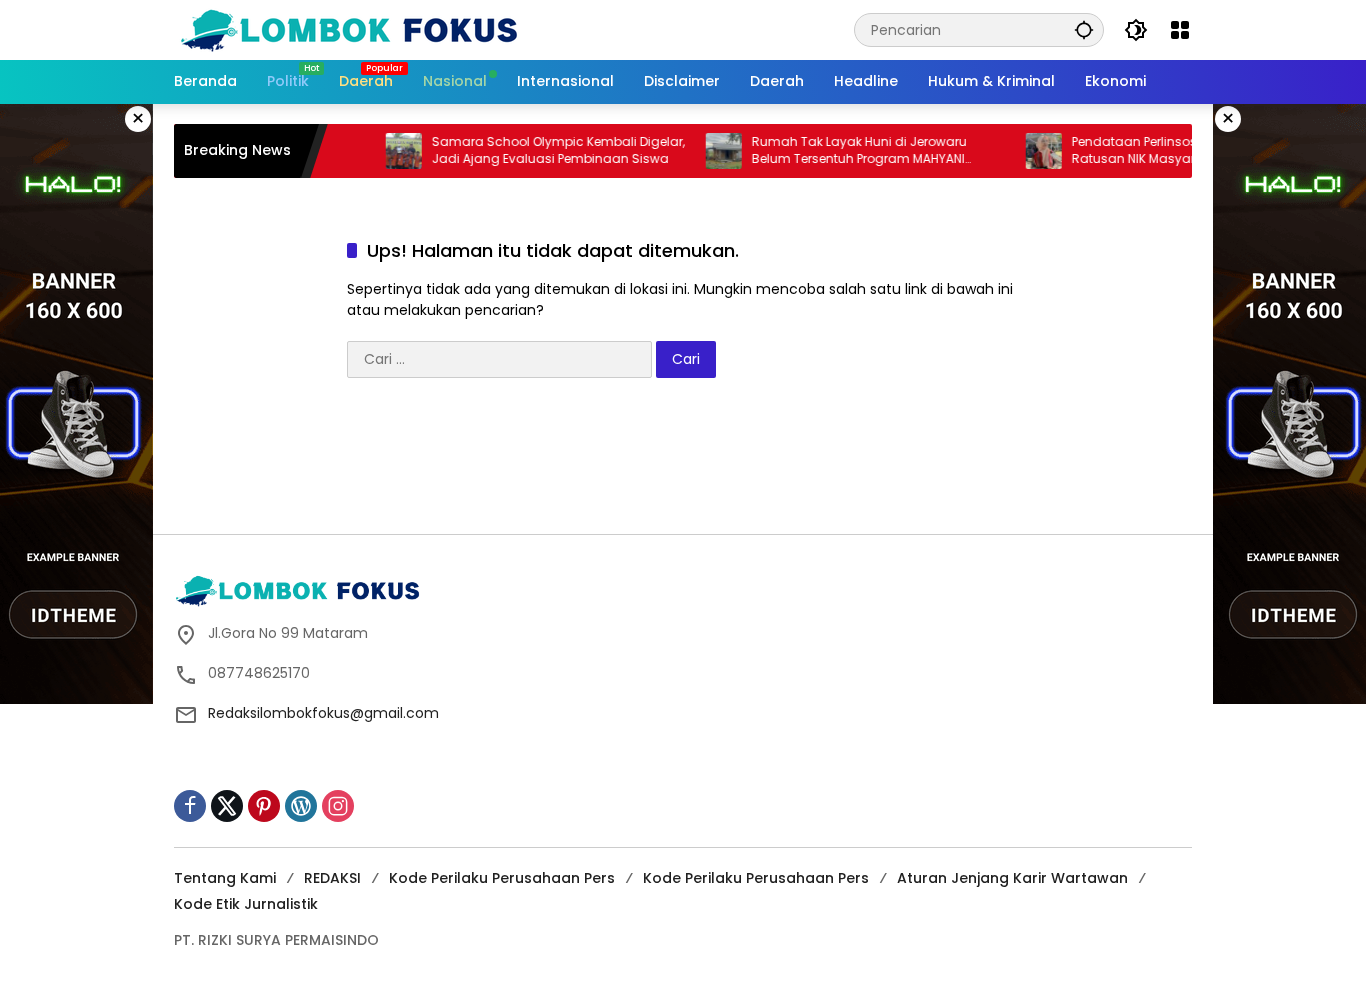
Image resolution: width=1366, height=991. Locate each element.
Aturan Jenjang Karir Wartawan (1012, 878)
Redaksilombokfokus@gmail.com (323, 713)
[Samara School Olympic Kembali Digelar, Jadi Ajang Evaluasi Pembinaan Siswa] (382, 151)
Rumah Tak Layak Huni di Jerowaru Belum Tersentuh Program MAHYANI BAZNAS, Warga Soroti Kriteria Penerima (848, 151)
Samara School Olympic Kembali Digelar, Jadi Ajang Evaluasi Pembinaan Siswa (536, 150)
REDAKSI (332, 878)
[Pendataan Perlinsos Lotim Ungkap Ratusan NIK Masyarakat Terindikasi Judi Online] (1022, 151)
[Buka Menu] (1180, 30)
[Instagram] (338, 806)
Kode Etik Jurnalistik (246, 904)
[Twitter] (227, 806)
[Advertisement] (683, 463)
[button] (1084, 29)
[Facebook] (190, 806)
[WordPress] (301, 806)
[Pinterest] (264, 806)
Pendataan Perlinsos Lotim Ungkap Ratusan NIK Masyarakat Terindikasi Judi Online (1175, 151)
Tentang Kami (225, 878)
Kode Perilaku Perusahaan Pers (502, 878)
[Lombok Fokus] (349, 29)
